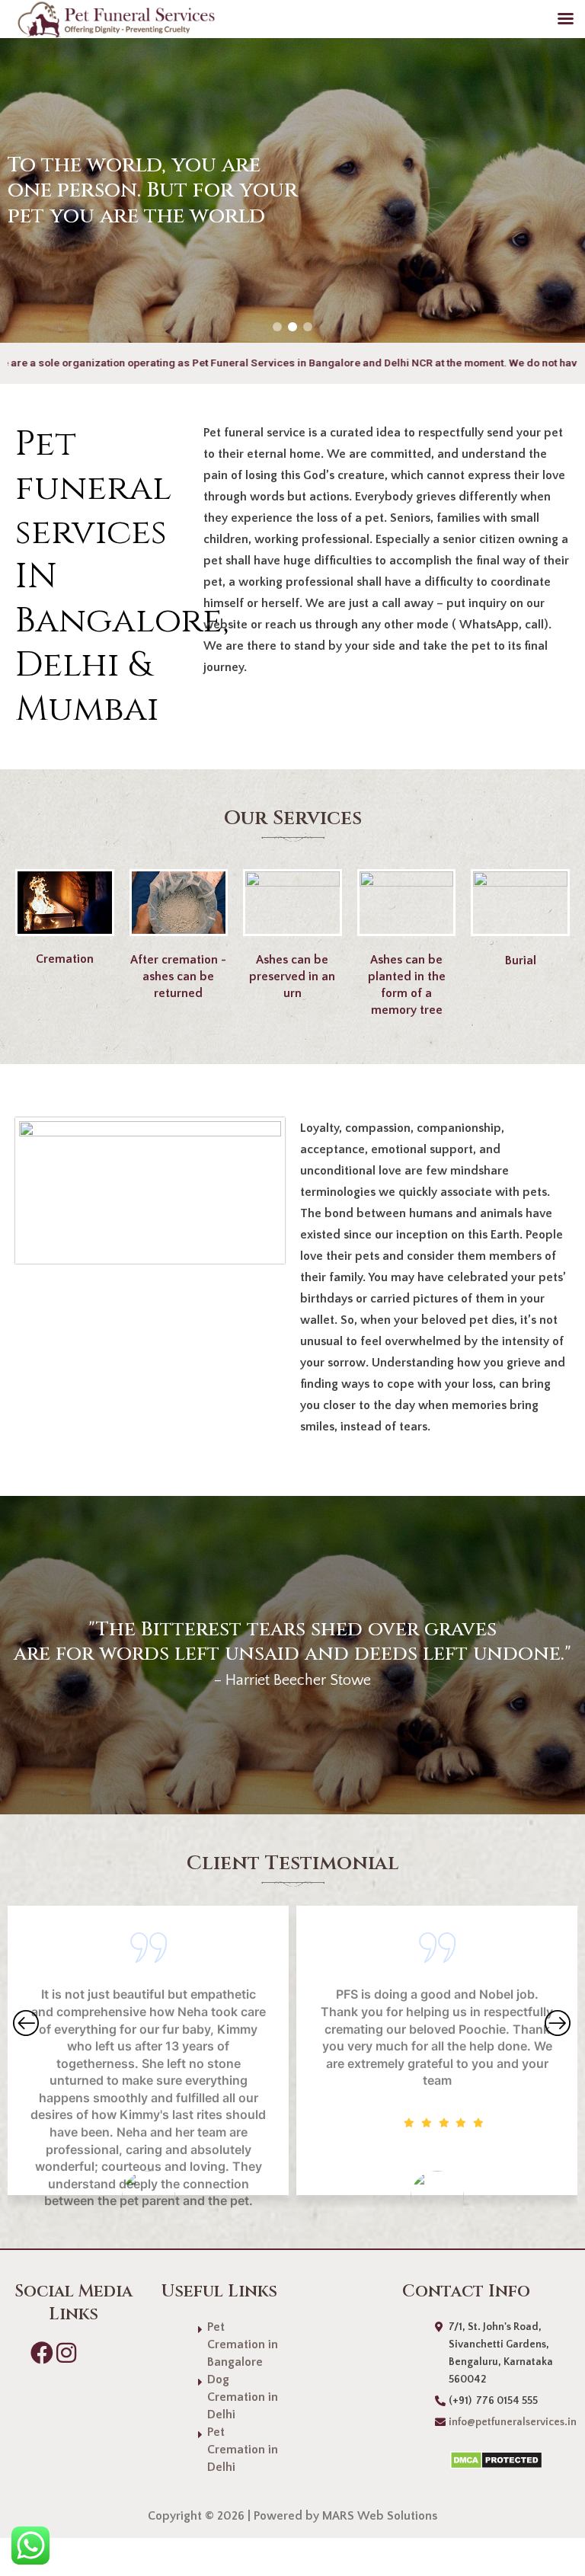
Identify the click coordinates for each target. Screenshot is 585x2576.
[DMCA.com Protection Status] (480, 2459)
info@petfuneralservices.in (513, 2422)
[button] (277, 327)
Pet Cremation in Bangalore (243, 2344)
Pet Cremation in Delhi (243, 2450)
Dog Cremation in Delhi (243, 2397)
